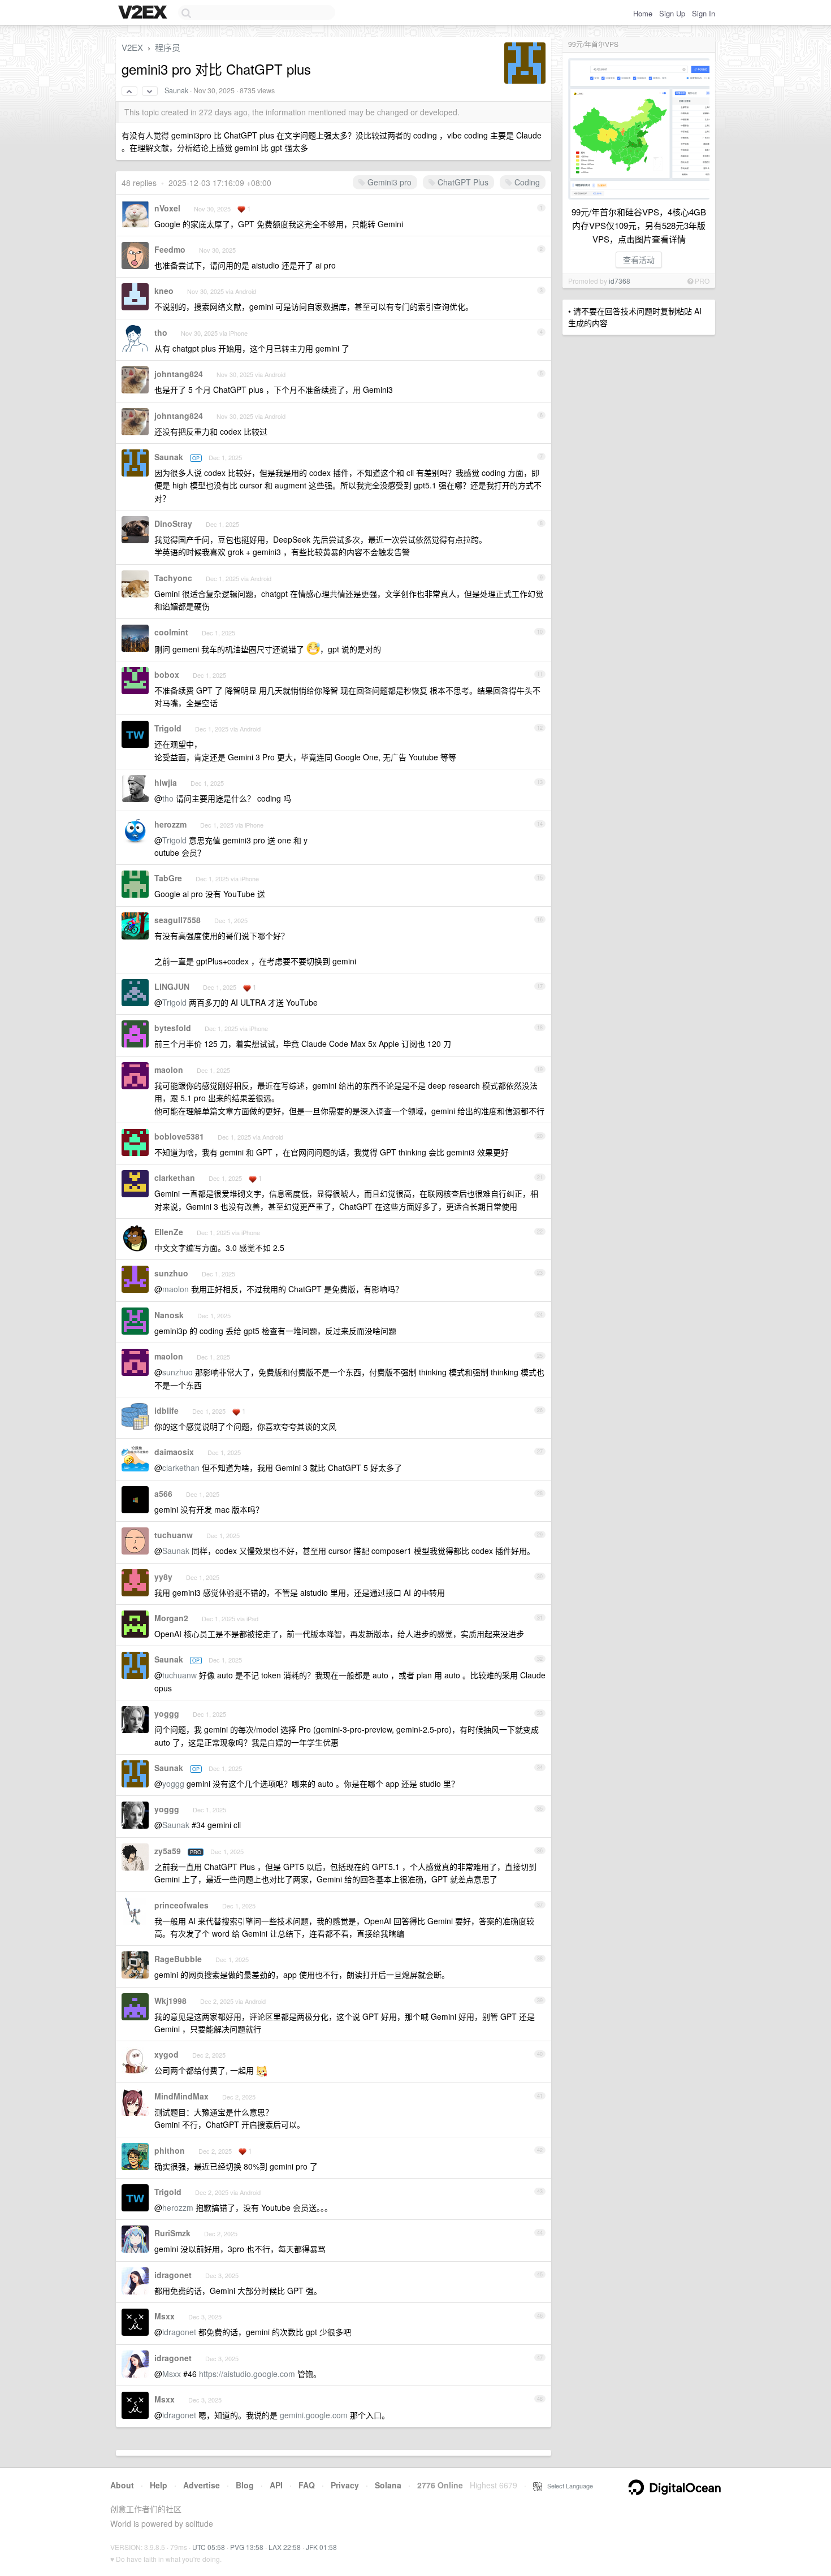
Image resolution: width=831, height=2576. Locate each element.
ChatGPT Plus (462, 182)
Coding (526, 182)
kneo (164, 291)
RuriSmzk (172, 2233)
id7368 (620, 281)
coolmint (171, 632)
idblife (166, 1410)
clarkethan (175, 1177)
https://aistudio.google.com (247, 2374)
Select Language (568, 2486)
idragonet (173, 2275)
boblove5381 (179, 1136)
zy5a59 (168, 1851)
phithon (170, 2150)
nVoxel (167, 208)
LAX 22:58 (285, 2547)
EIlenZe (169, 1232)
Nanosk (169, 1315)
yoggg (167, 1713)
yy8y (163, 1577)
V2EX (132, 47)
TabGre (168, 878)
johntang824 (179, 374)
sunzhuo (171, 1273)
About (122, 2485)
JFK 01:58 (321, 2547)
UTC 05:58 (209, 2547)
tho (161, 332)
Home (643, 13)
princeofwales (181, 1905)
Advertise (202, 2485)
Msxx (165, 2316)
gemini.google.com (314, 2415)
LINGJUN (172, 986)
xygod (166, 2054)
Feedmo (170, 249)
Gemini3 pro (388, 182)
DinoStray (173, 523)
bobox (167, 674)
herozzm (170, 824)
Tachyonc (173, 578)
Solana (388, 2485)
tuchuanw (174, 1535)
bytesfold (173, 1028)
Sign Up (672, 13)
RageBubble (178, 1959)
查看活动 (639, 259)
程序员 (168, 47)
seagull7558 (178, 920)
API (276, 2485)
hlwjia (166, 782)
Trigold (168, 728)
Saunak (176, 90)
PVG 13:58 (247, 2547)
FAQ (307, 2485)
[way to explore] (144, 13)
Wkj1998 (170, 2001)
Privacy (345, 2485)
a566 (163, 1493)
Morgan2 (171, 1618)
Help (159, 2485)
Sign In (704, 13)
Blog (245, 2485)
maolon (169, 1070)
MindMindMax (181, 2096)
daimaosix (174, 1452)
